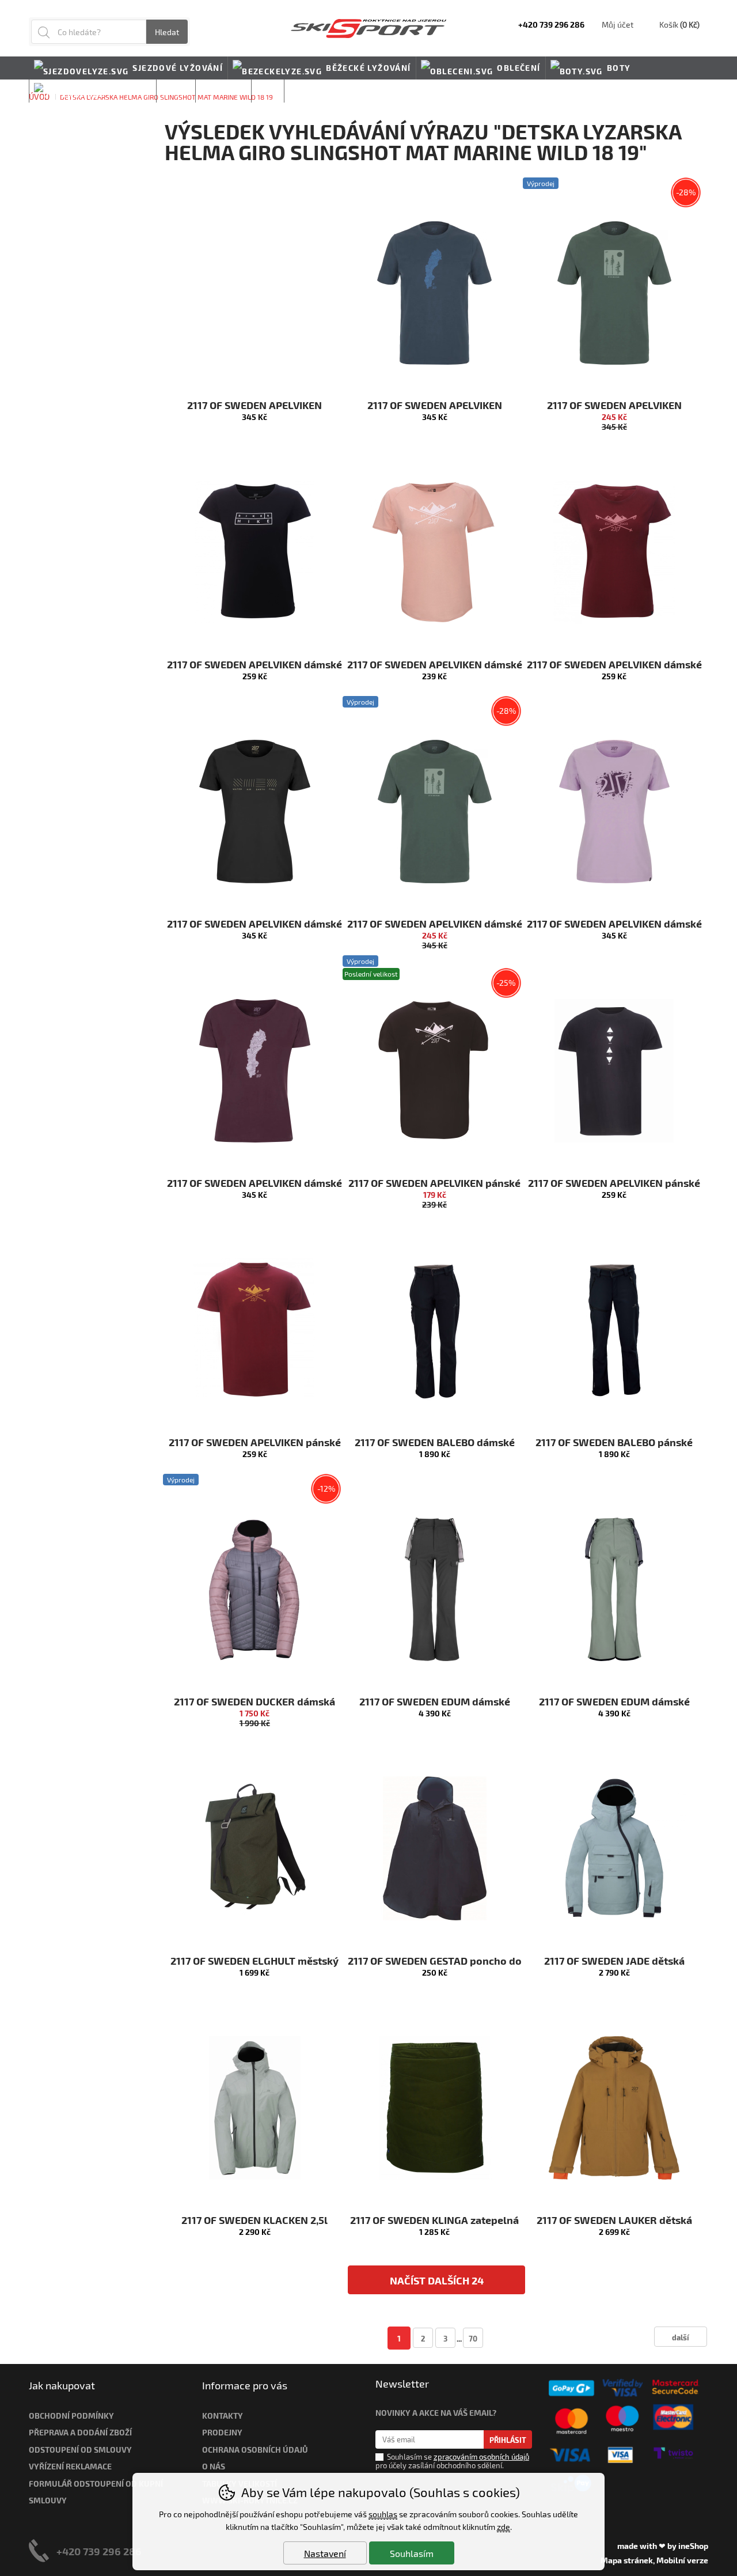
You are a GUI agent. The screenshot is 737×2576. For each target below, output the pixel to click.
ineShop (693, 2546)
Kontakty (223, 2416)
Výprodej (223, 91)
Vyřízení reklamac (68, 2466)
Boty (619, 68)
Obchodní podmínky (71, 2416)
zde (504, 2527)
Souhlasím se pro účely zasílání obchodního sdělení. (452, 2461)
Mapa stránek (627, 2560)
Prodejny (222, 2432)
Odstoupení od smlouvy (80, 2450)
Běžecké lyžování (368, 68)
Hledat (167, 32)
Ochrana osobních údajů (255, 2450)
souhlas (383, 2514)
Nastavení (325, 2553)
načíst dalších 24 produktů (437, 2284)
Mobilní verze (682, 2560)
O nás (214, 2466)
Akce (268, 91)
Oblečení (518, 68)
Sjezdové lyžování (178, 68)
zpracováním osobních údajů (481, 2457)
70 (473, 2338)
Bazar (176, 91)
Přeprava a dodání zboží (80, 2432)
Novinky (309, 91)
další (681, 2337)
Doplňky (130, 91)
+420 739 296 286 (99, 2551)
